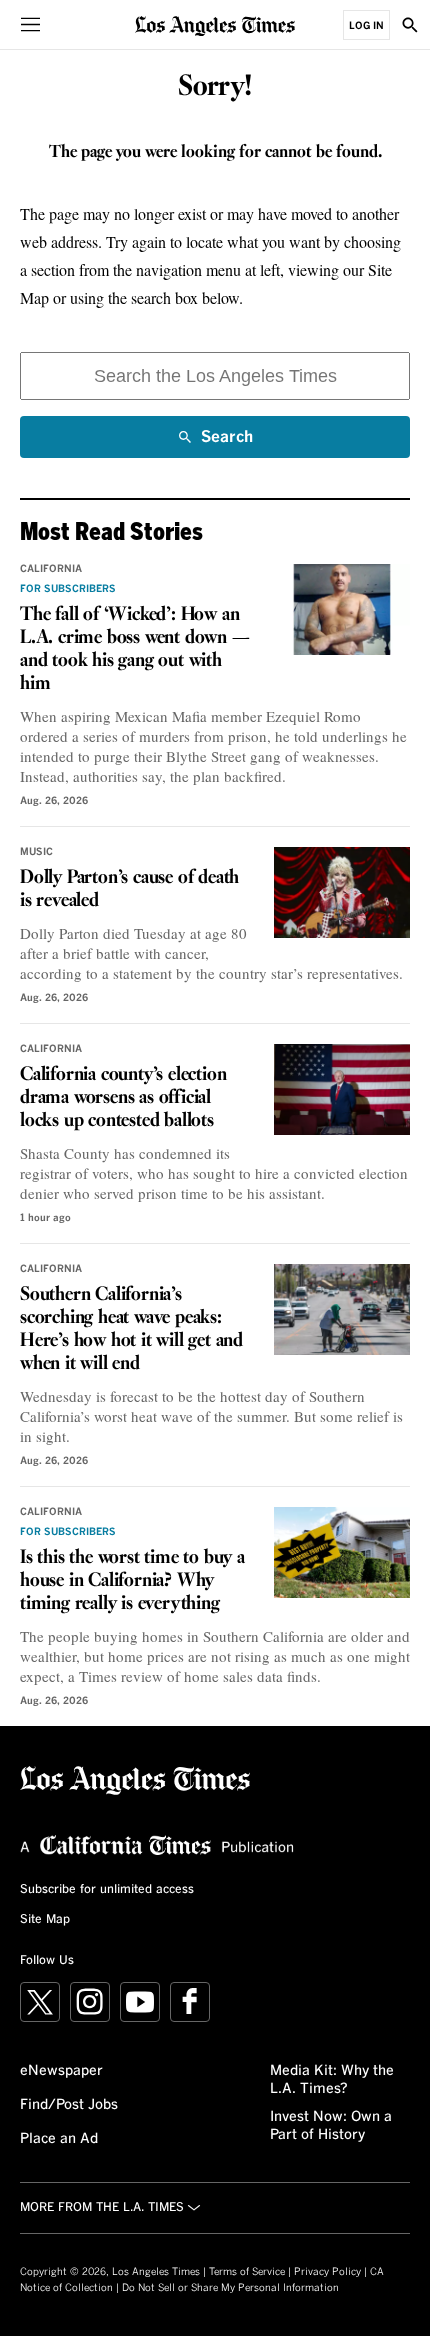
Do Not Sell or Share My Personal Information (230, 2288)
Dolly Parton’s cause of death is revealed (129, 889)
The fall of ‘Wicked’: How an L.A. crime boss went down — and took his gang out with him (135, 649)
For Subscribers (68, 589)
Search (227, 443)
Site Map (45, 1920)
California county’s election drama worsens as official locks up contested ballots (123, 1098)
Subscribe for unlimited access (107, 1890)
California (51, 569)
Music (36, 852)
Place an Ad (59, 2139)
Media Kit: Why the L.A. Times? (332, 2080)
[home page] (215, 24)
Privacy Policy (327, 2272)
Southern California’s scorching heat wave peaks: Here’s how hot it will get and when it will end (131, 1329)
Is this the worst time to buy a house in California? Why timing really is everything (132, 1581)
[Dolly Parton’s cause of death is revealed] (342, 892)
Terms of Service (247, 2272)
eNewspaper (61, 2071)
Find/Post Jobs (69, 2105)
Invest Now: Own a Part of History (331, 2126)
